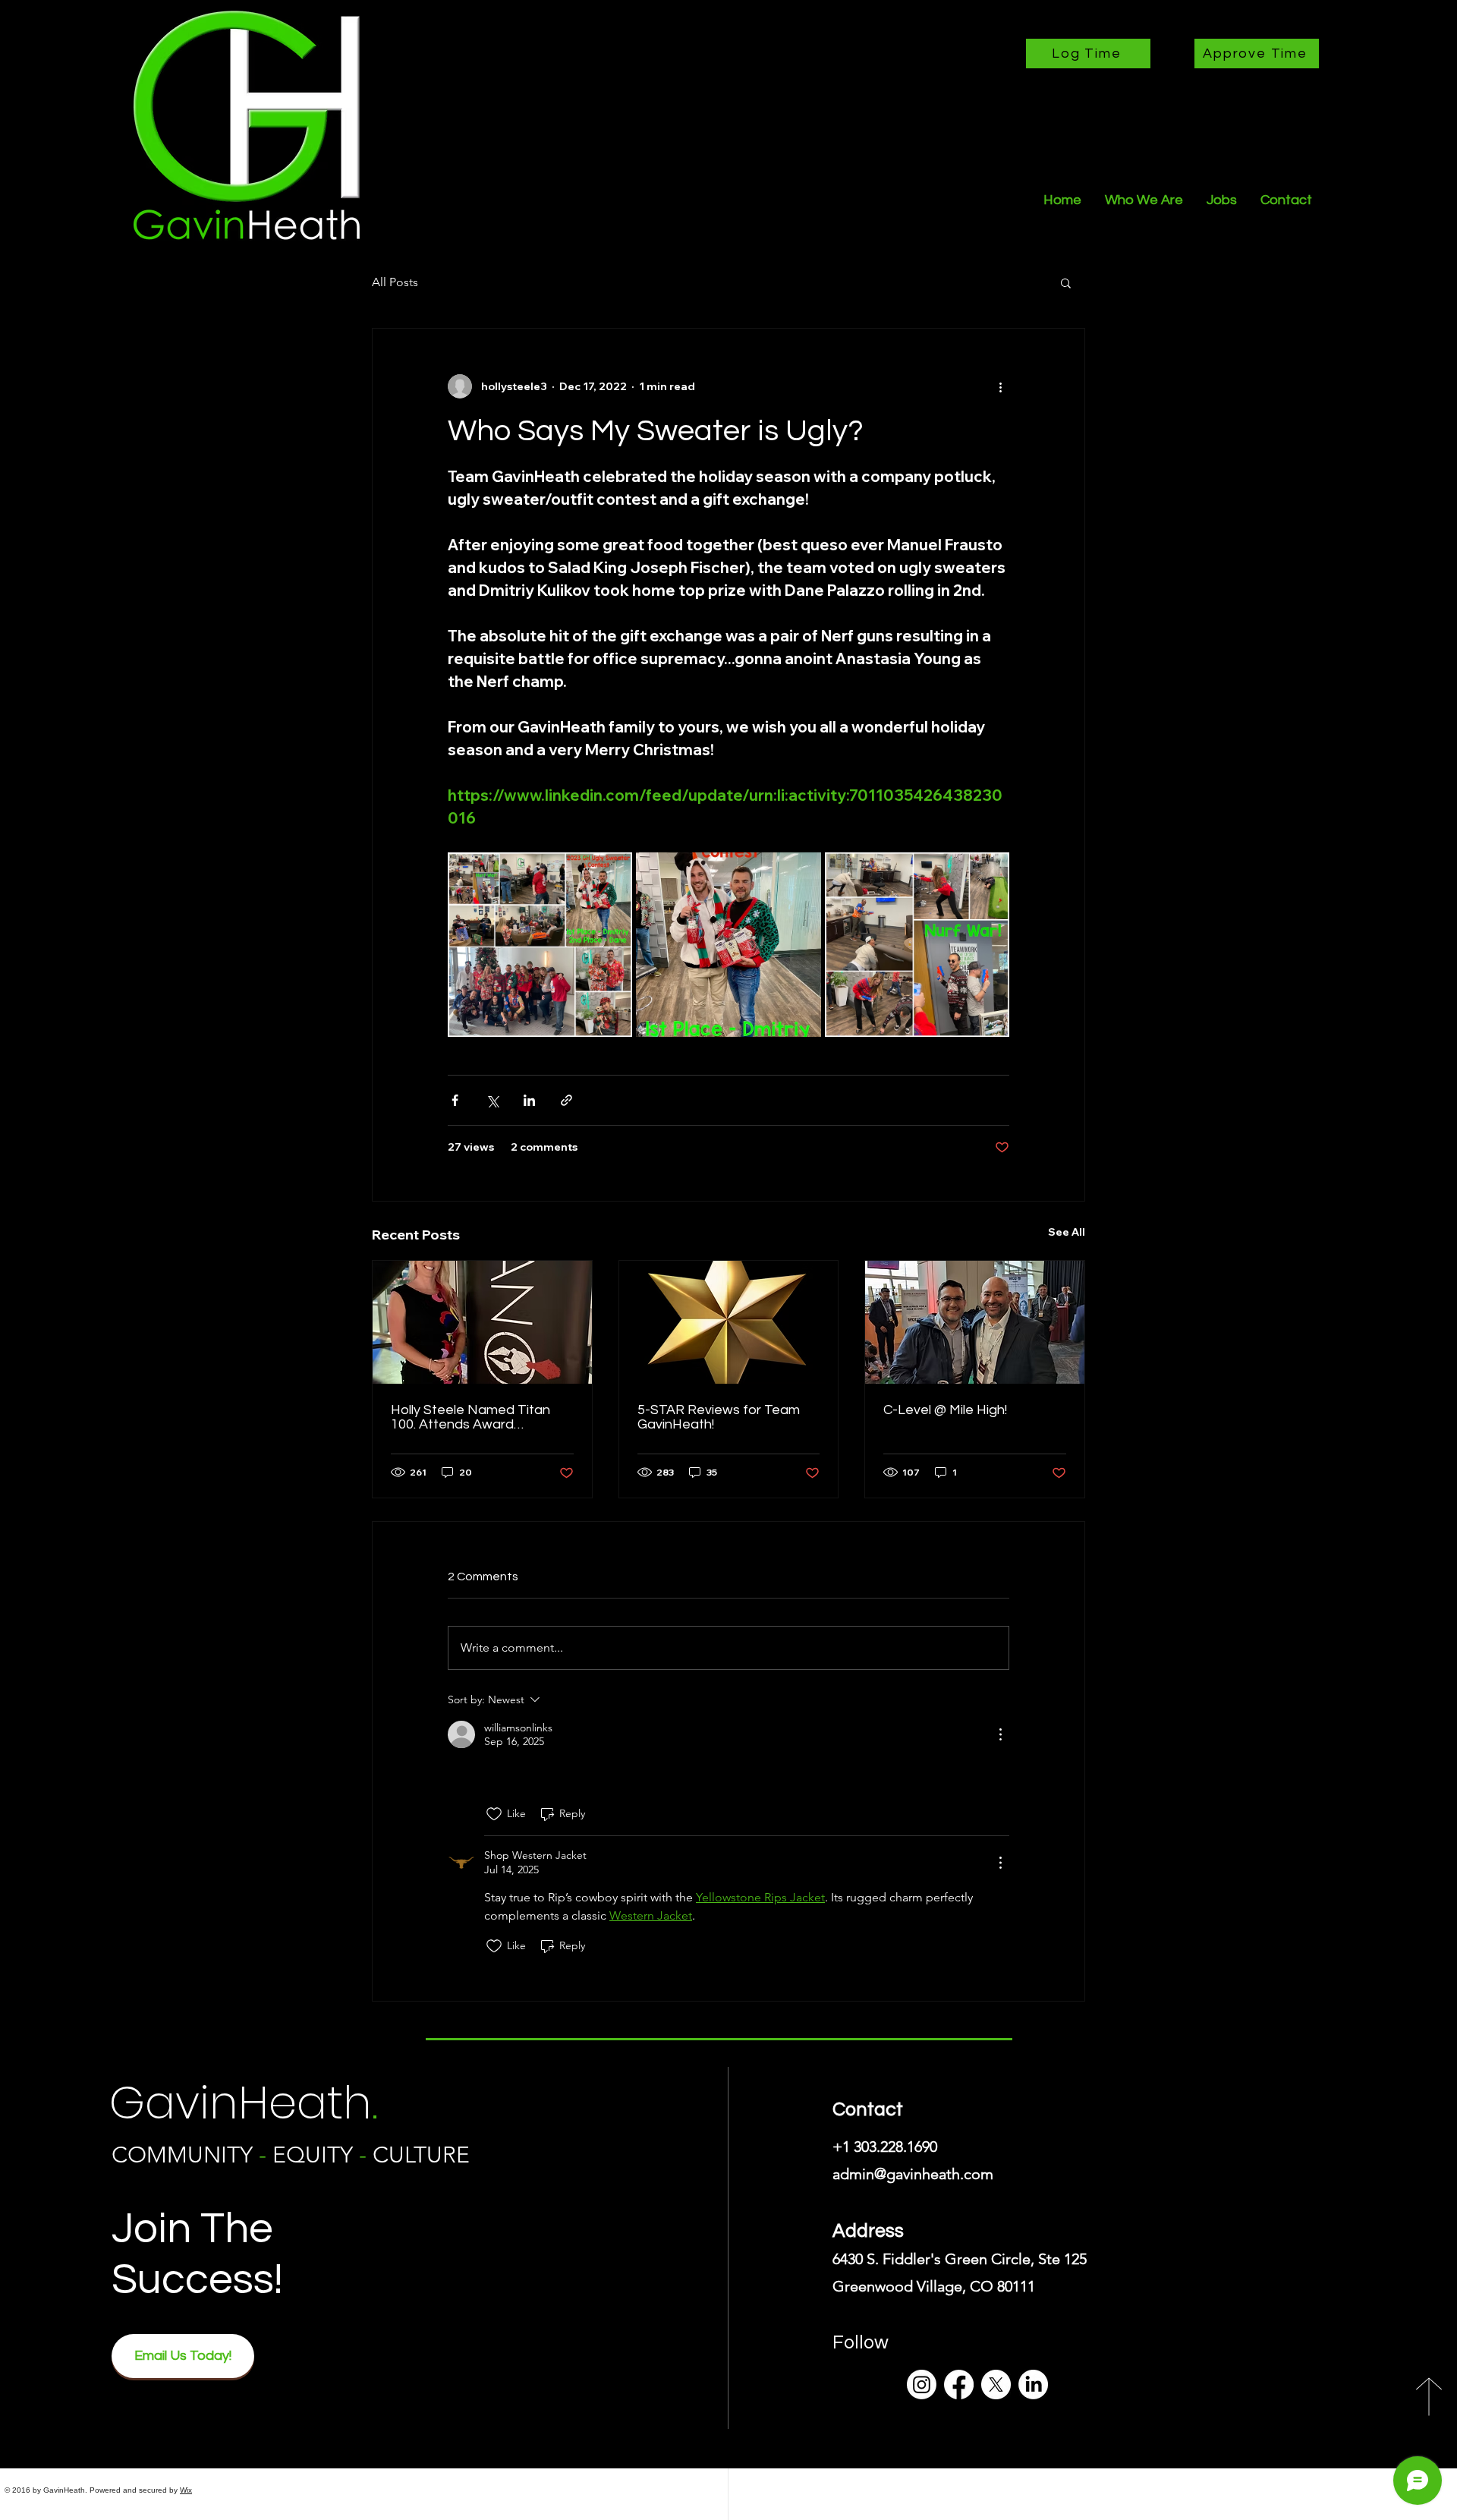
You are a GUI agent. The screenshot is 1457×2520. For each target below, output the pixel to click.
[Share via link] (566, 1100)
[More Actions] (1000, 1734)
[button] (1066, 282)
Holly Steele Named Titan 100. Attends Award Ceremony (470, 1417)
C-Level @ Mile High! (945, 1410)
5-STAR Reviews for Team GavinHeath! (719, 1417)
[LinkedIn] (1033, 2385)
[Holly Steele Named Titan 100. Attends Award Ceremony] (482, 1322)
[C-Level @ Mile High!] (975, 1322)
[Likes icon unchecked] (494, 1814)
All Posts (395, 282)
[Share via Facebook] (455, 1100)
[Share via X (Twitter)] (492, 1100)
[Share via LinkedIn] (529, 1100)
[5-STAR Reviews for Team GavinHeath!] (729, 1322)
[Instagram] (922, 2385)
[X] (996, 2385)
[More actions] (1000, 386)
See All (1067, 1232)
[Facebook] (959, 2385)
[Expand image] (540, 945)
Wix (186, 2490)
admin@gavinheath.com (913, 2174)
